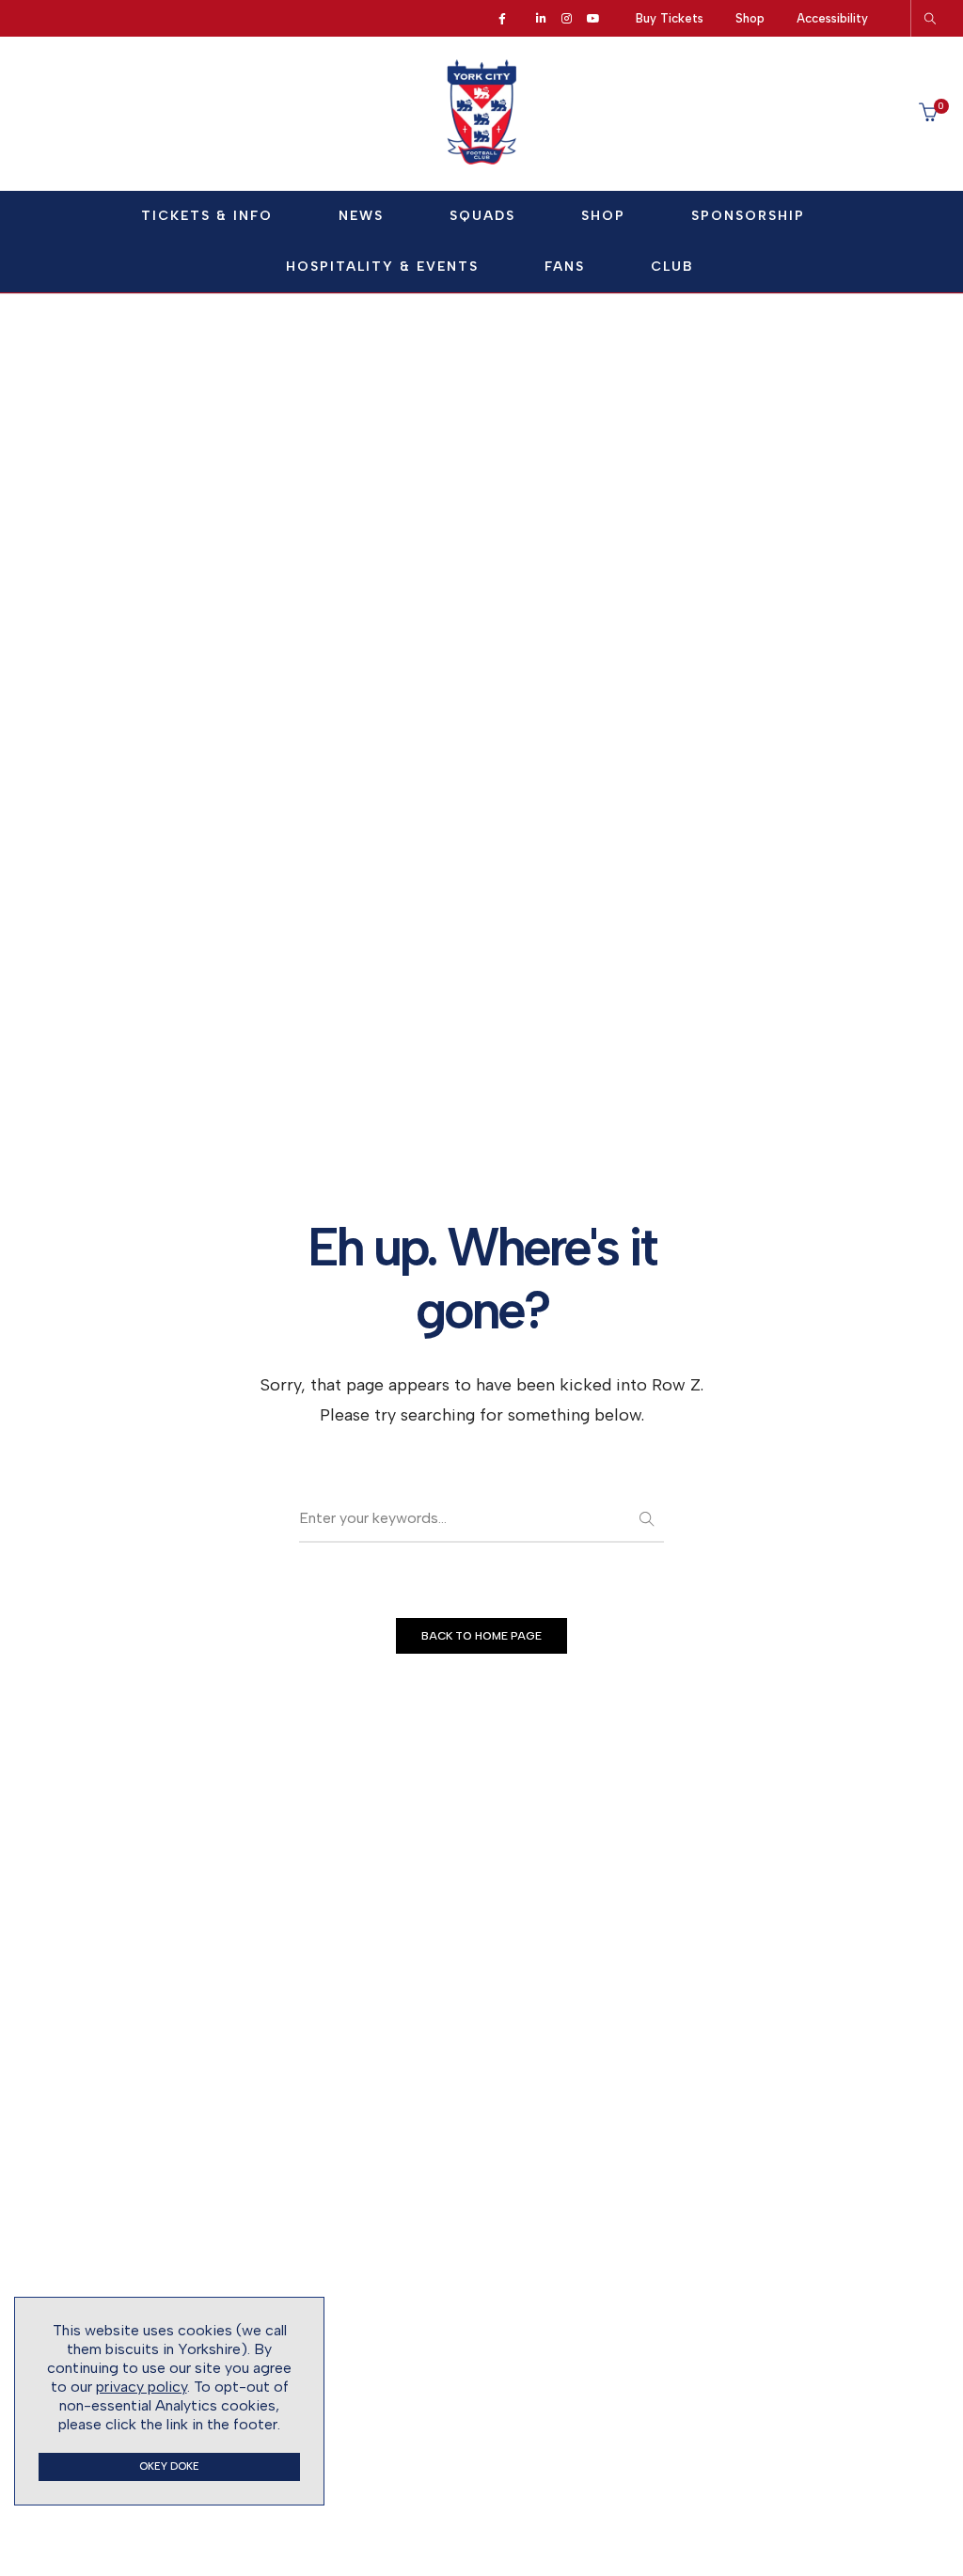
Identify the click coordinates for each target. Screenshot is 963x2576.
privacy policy (142, 2387)
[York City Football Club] (481, 160)
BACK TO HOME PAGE (481, 1636)
